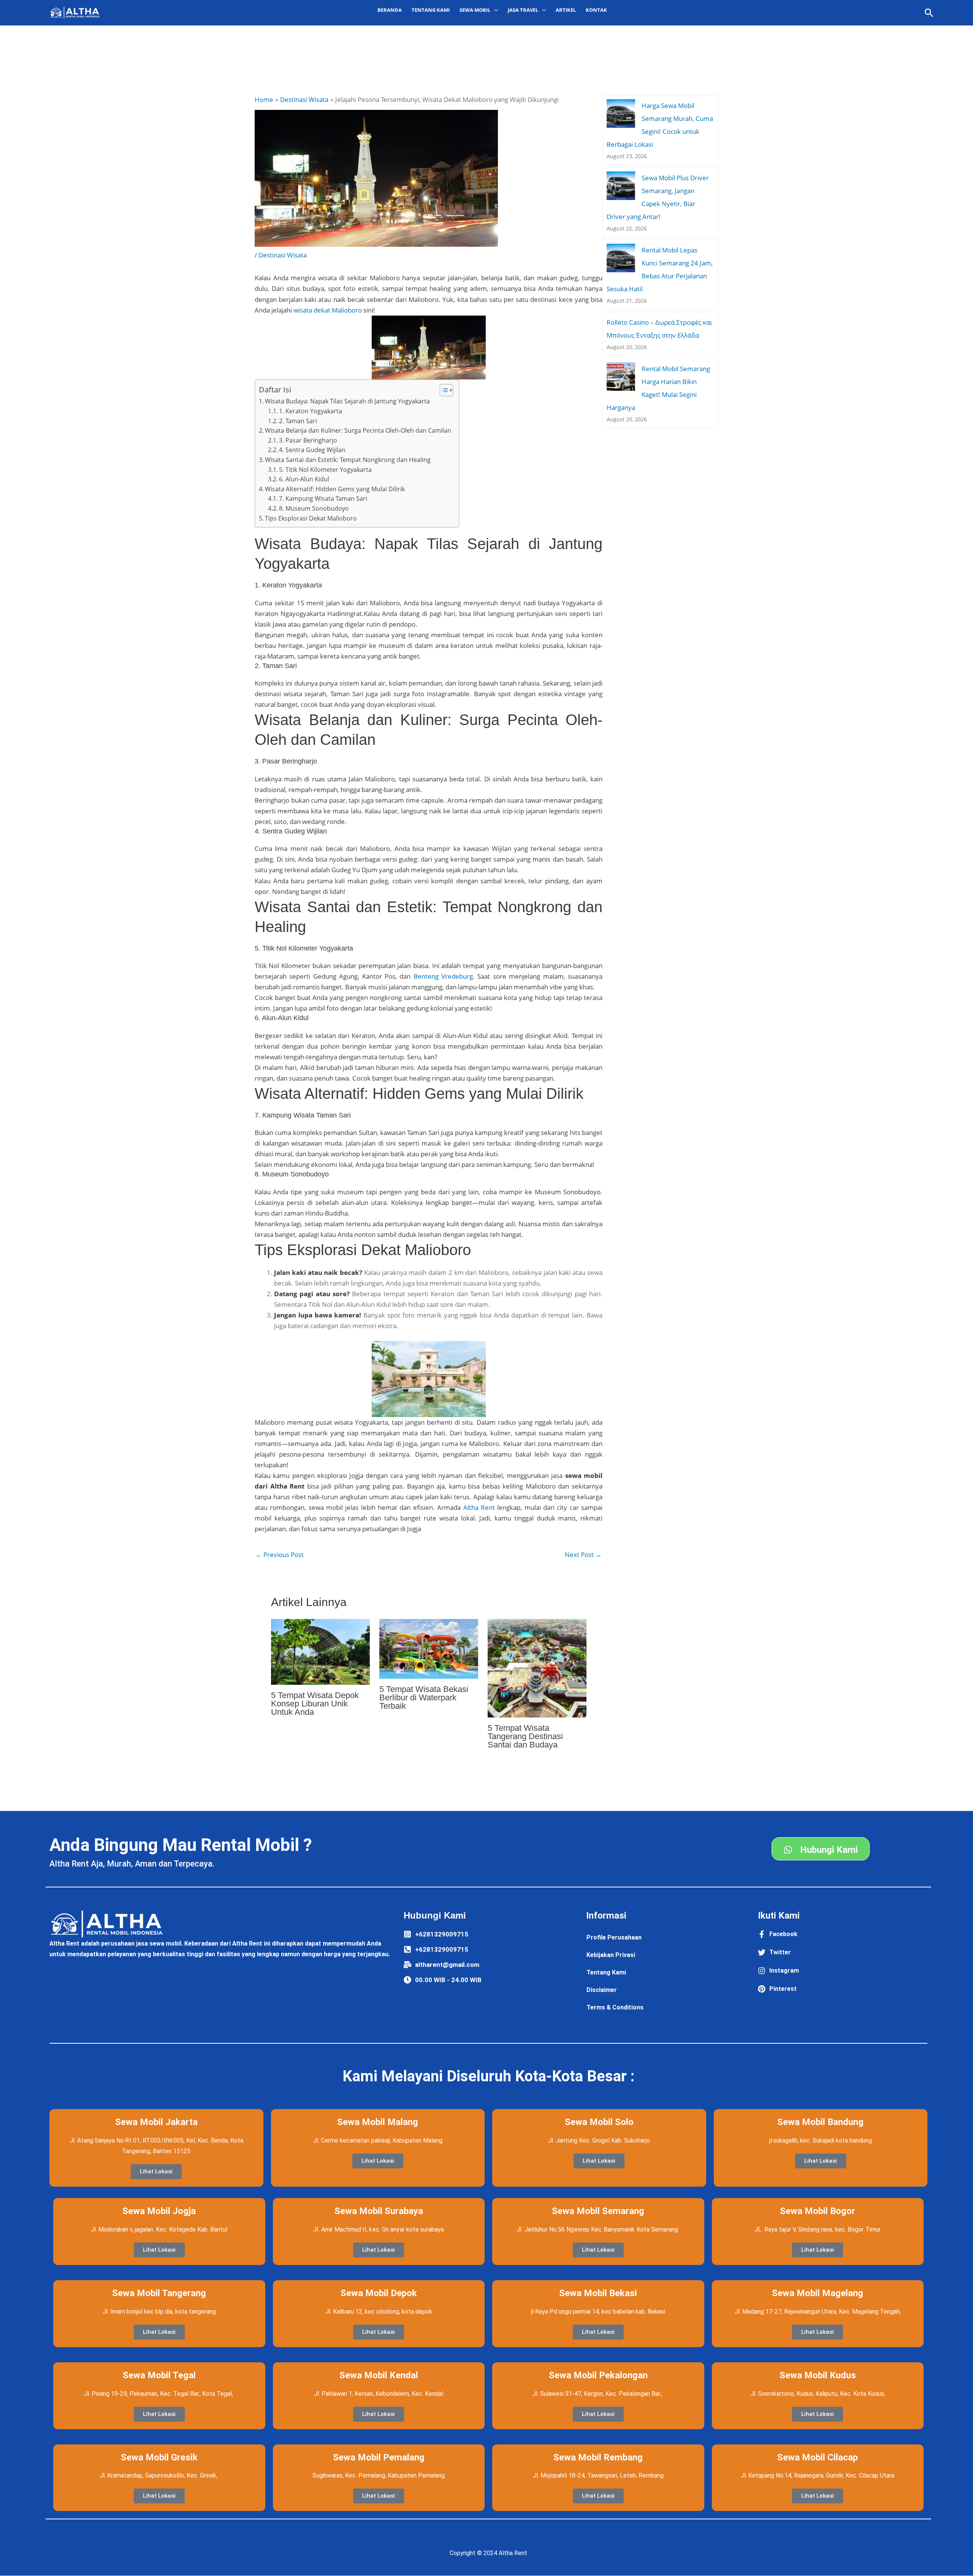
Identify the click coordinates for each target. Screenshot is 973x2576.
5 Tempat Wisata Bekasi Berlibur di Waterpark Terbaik (424, 1697)
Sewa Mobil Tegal (159, 2375)
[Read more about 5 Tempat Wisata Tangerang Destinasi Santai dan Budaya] (537, 1667)
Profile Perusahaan (614, 1937)
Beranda (390, 10)
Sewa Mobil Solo (599, 2122)
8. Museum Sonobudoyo (314, 508)
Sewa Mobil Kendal (379, 2375)
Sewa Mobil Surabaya (379, 2211)
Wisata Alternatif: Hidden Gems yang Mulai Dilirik (335, 489)
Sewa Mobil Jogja (159, 2211)
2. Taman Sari (298, 421)
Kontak (596, 10)
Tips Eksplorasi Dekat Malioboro (311, 518)
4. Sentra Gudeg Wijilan (312, 450)
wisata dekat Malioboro (328, 310)
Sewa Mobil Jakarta (156, 2122)
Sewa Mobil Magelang (818, 2293)
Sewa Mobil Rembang (598, 2457)
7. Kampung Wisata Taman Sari (323, 498)
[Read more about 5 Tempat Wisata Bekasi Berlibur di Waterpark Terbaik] (429, 1648)
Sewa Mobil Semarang (598, 2211)
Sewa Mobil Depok (379, 2293)
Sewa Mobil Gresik (159, 2457)
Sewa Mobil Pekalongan (598, 2375)
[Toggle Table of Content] (443, 390)
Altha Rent (479, 1507)
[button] (929, 13)
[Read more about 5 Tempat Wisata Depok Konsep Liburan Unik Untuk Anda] (320, 1651)
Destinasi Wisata (283, 255)
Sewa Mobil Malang (378, 2122)
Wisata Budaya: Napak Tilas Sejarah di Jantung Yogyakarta (347, 401)
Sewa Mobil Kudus (818, 2375)
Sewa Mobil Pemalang (379, 2457)
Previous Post (280, 1555)
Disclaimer (602, 1990)
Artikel (566, 10)
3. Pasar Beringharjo (308, 440)
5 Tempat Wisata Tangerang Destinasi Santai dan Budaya (525, 1736)
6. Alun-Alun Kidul (304, 479)
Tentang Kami (431, 10)
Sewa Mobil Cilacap (818, 2457)
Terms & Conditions (615, 2007)
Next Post (583, 1555)
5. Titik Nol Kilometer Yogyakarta (325, 470)
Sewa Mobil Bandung (820, 2122)
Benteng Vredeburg (443, 976)
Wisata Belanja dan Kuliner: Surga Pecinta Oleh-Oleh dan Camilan (358, 430)
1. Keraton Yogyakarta (311, 411)
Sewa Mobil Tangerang (159, 2293)
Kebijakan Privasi (611, 1955)
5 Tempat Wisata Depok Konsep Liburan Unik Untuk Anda (315, 1704)
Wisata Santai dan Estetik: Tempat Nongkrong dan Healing (348, 460)
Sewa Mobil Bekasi (598, 2293)
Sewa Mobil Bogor (818, 2211)
